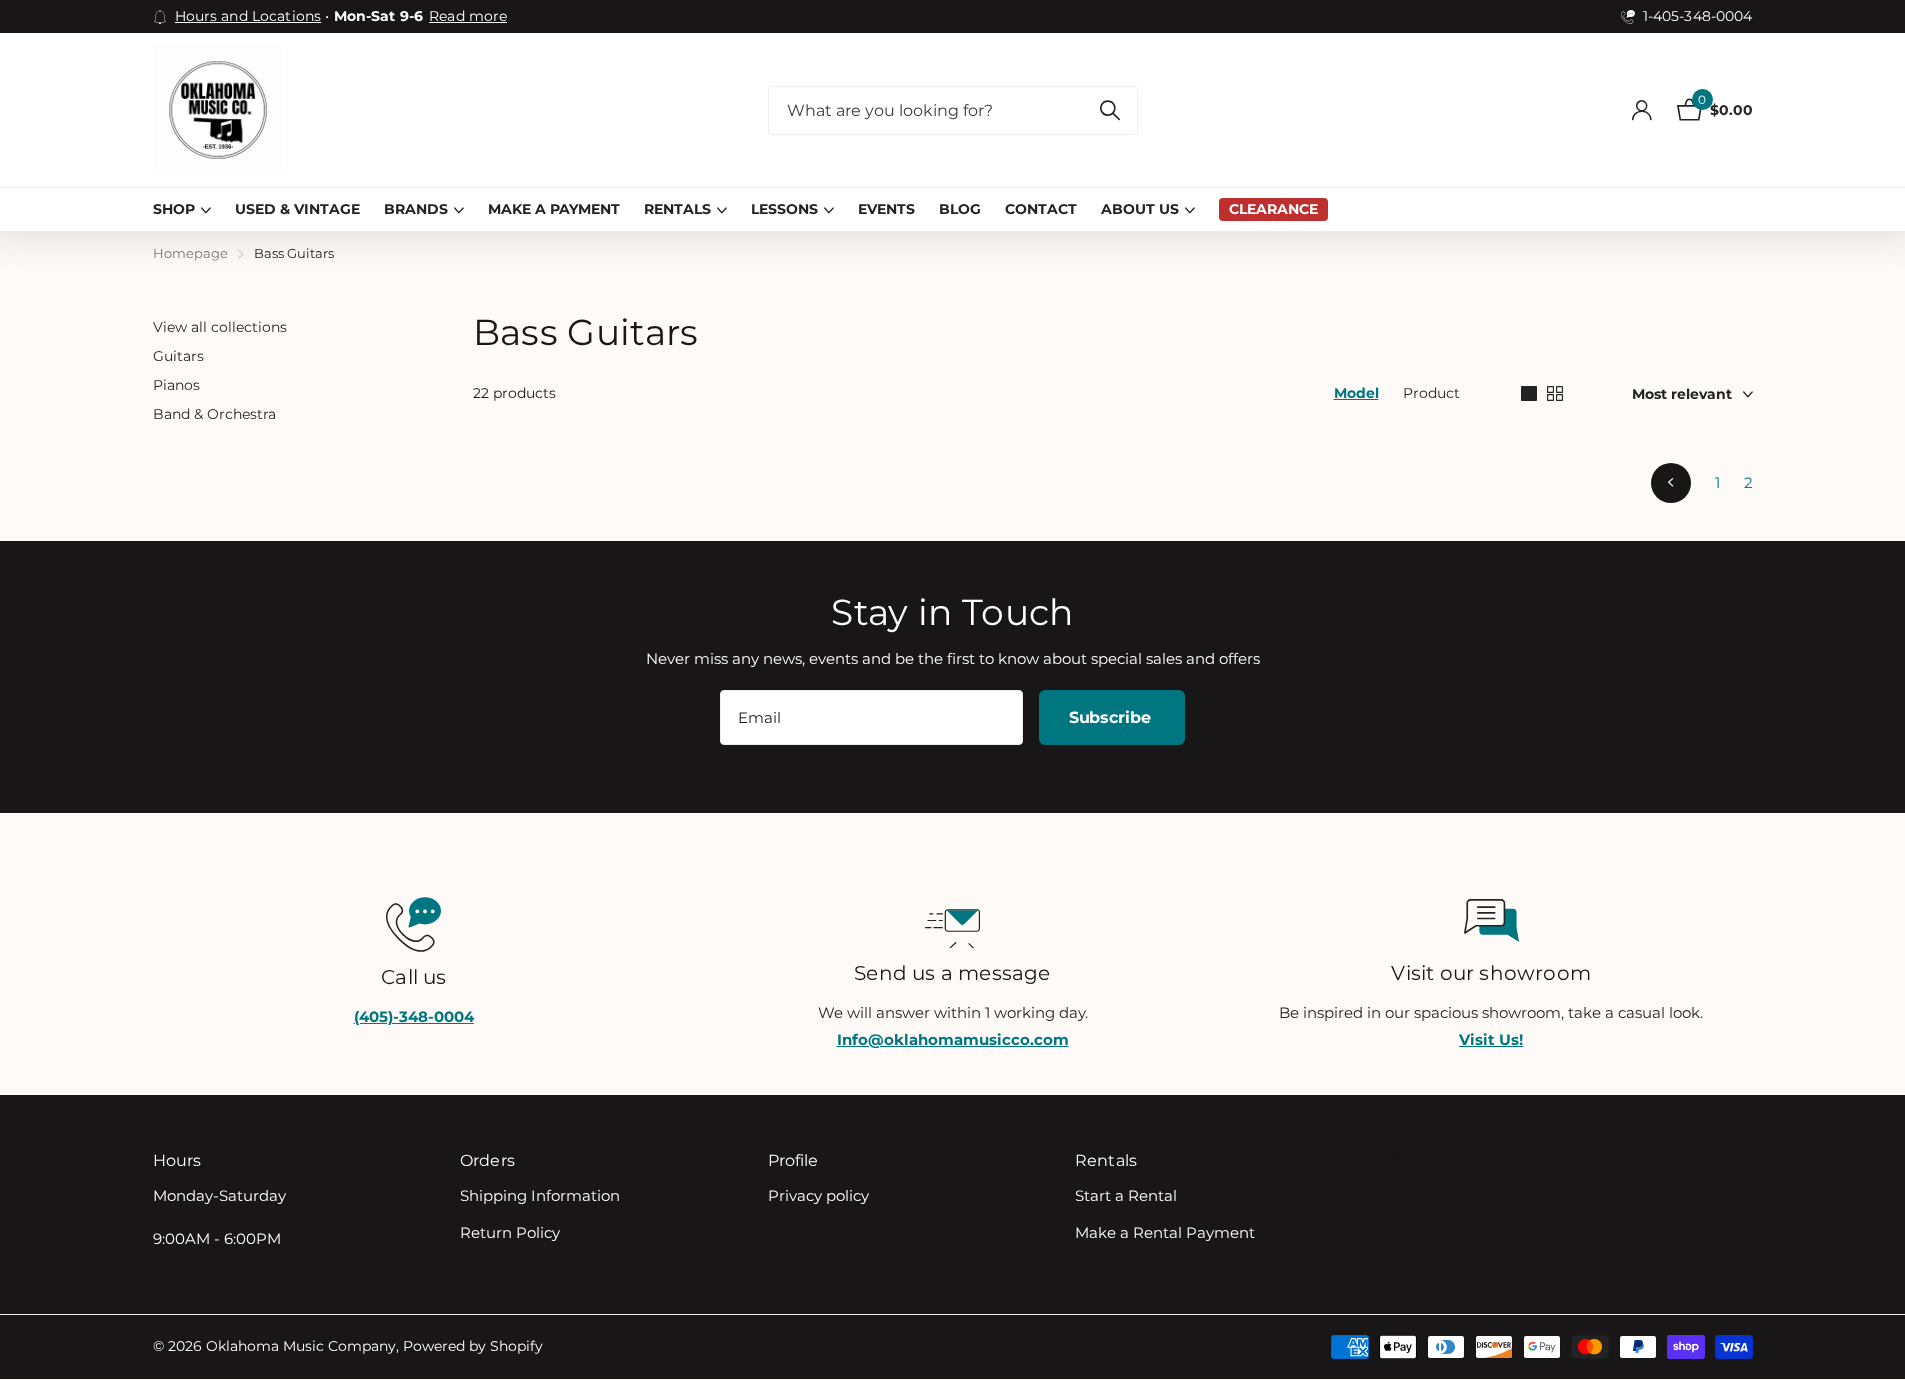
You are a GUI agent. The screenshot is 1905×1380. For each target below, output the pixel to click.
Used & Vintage (297, 209)
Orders (487, 1160)
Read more (468, 16)
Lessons (784, 209)
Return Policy (510, 1232)
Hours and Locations (248, 16)
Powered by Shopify (473, 1346)
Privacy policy (818, 1195)
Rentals (677, 209)
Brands (416, 209)
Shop (174, 209)
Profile (793, 1160)
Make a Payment (554, 209)
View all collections (220, 327)
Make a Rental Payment (1165, 1232)
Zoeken (1110, 110)
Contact (1041, 209)
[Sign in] (1642, 110)
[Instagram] (1392, 1161)
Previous (1671, 483)
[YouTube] (1443, 1161)
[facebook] (1495, 1161)
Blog (960, 209)
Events (886, 209)
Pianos (176, 385)
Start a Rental (1126, 1195)
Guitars (178, 356)
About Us (1140, 209)
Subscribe (1112, 717)
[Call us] (414, 922)
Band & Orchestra (214, 414)
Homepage (190, 253)
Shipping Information (540, 1195)
